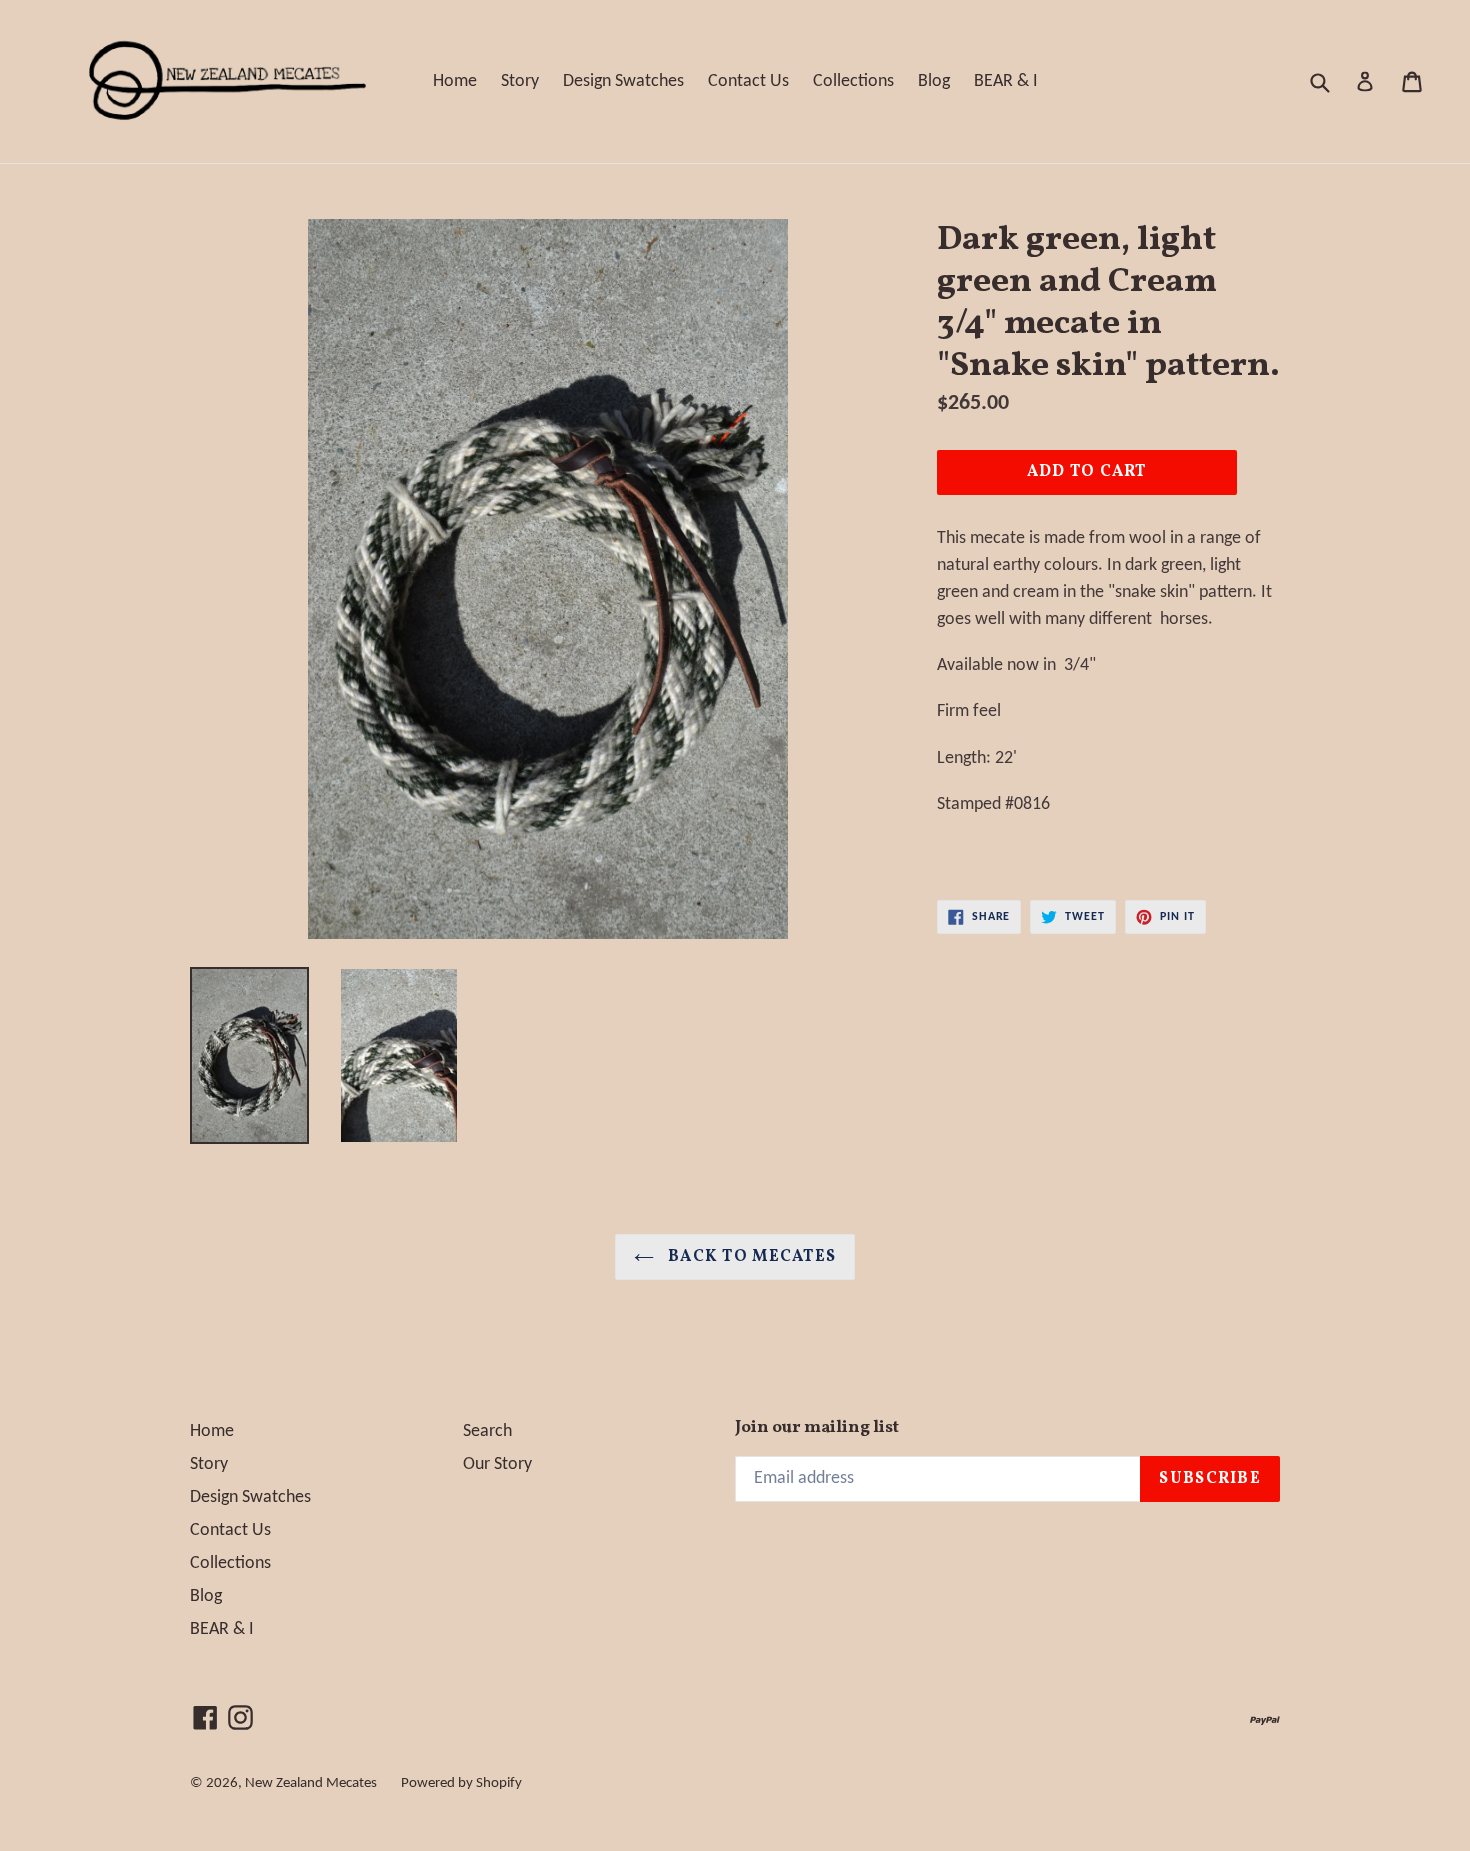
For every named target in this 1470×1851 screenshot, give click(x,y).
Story (520, 81)
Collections (853, 81)
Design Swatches (623, 81)
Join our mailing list (817, 1428)
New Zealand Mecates (311, 1783)
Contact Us (748, 81)
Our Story (497, 1464)
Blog (934, 81)
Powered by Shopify (461, 1783)
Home (455, 81)
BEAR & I (1006, 81)
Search (487, 1431)
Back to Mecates (750, 1257)
